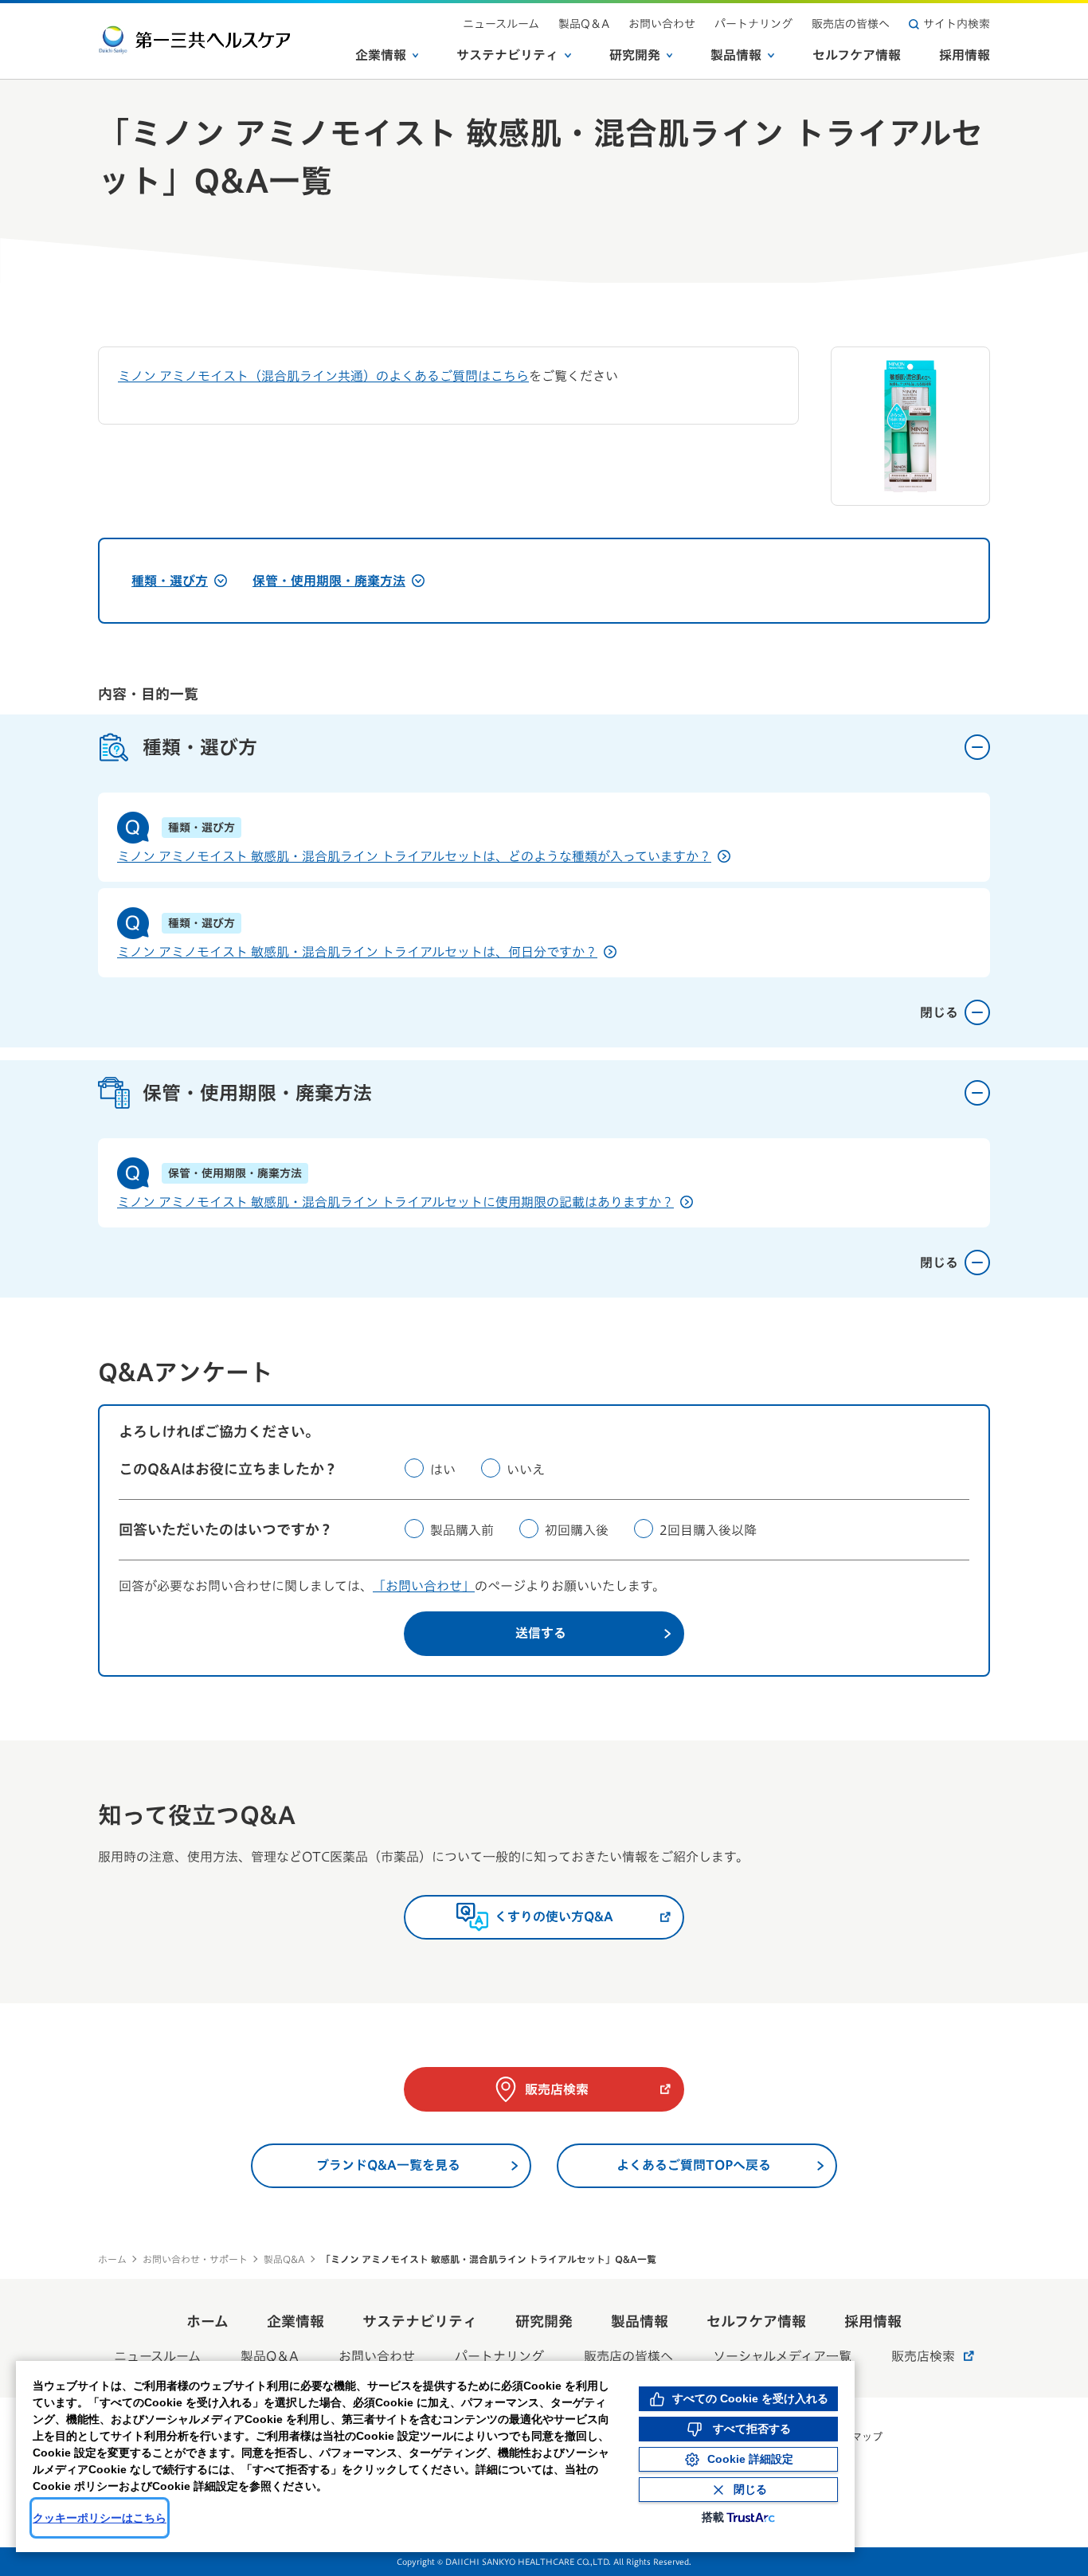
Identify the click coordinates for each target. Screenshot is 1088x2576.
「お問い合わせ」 (424, 1586)
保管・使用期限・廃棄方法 (329, 581)
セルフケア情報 (857, 55)
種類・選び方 (170, 581)
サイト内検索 (957, 24)
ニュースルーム (501, 24)
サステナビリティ (507, 55)
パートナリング (753, 24)
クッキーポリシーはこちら (100, 2518)
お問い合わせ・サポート (195, 2259)
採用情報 (965, 55)
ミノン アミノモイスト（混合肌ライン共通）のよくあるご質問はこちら (323, 376)
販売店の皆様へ (851, 24)
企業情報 (381, 55)
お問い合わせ (662, 24)
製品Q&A (284, 2259)
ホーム (112, 2259)
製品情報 (736, 55)
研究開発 (635, 55)
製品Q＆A (584, 24)
